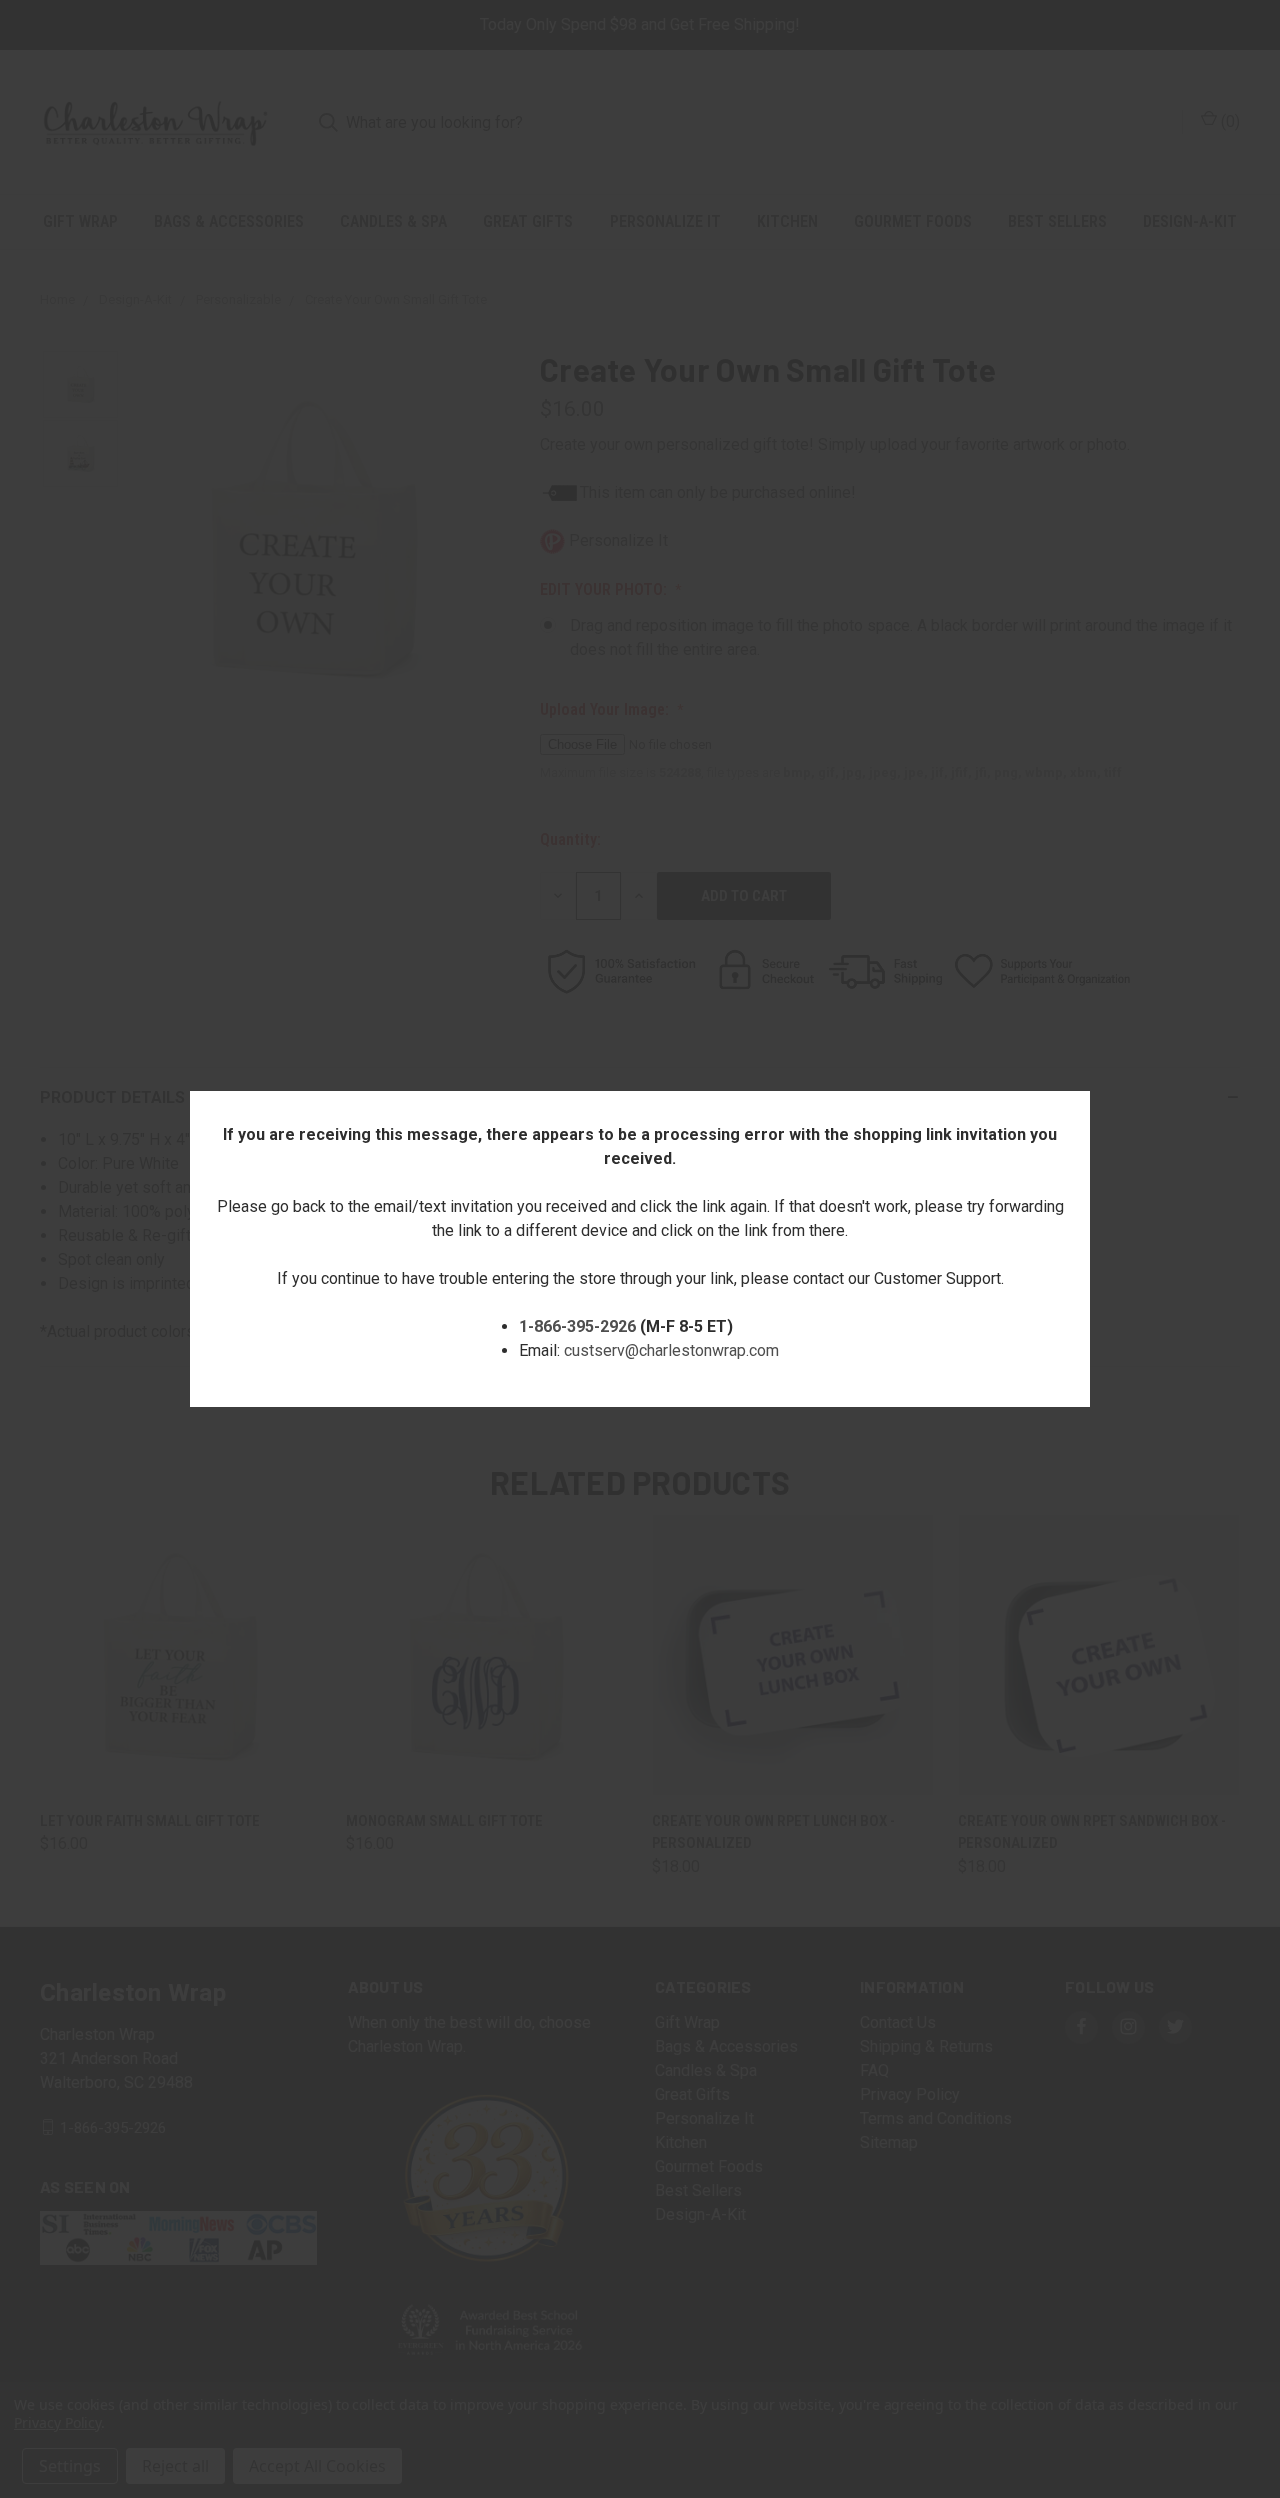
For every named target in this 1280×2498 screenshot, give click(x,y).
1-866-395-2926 (577, 1326)
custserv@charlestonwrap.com (671, 1350)
